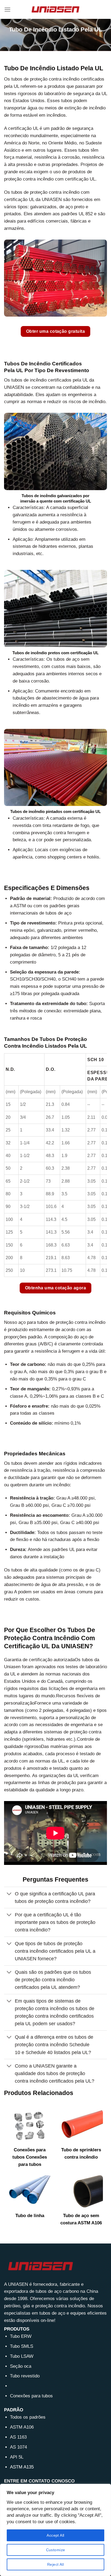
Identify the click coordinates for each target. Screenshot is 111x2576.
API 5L (17, 2457)
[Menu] (8, 10)
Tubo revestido (25, 2376)
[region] (55, 2530)
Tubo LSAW (22, 2356)
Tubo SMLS (22, 2346)
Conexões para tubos (31, 2396)
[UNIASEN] (55, 9)
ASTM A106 (22, 2427)
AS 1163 (18, 2437)
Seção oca (21, 2366)
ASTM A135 (22, 2467)
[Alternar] (9, 1894)
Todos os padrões (28, 2417)
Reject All (55, 2564)
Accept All (55, 2535)
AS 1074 (18, 2447)
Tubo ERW (21, 2336)
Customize (56, 2550)
